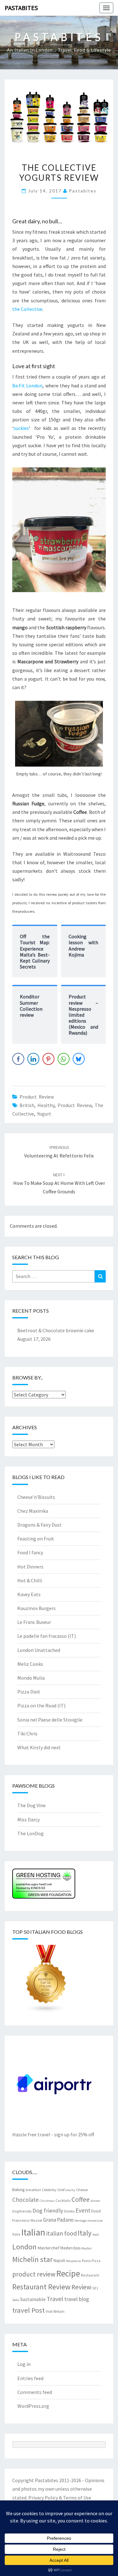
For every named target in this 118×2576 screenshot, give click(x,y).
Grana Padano (58, 2220)
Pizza (96, 2261)
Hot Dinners (30, 1567)
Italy (85, 2233)
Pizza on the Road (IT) (41, 1705)
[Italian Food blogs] (46, 1981)
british (27, 1105)
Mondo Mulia (31, 1678)
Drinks (69, 2211)
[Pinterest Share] (48, 1059)
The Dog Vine (31, 1805)
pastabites (83, 191)
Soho (16, 2300)
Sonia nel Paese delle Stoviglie (50, 1720)
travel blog (77, 2299)
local (96, 2234)
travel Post (28, 2310)
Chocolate (25, 2200)
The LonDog (31, 1833)
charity (70, 2190)
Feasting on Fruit (36, 1539)
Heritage (81, 2221)
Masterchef (48, 2248)
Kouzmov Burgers (37, 1608)
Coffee (81, 2199)
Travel (55, 2299)
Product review (37, 1097)
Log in (24, 2364)
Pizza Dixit (29, 1692)
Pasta (86, 2261)
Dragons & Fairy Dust (39, 1525)
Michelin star (32, 2259)
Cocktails (63, 2200)
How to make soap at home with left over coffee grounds (59, 1183)
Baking (18, 2190)
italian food (62, 2233)
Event (83, 2210)
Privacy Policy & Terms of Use (60, 2498)
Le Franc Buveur (34, 1622)
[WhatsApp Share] (64, 1059)
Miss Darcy (28, 1819)
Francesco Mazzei (27, 2220)
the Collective (27, 309)
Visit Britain (55, 2311)
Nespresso (73, 2261)
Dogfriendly (22, 2211)
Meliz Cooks (30, 1664)
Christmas (47, 2201)
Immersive (95, 2221)
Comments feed (35, 2392)
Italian (33, 2232)
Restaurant (90, 2275)
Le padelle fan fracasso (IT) (47, 1636)
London (24, 2247)
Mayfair (87, 2248)
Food (96, 2211)
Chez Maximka (33, 1511)
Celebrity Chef (53, 2190)
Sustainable (33, 2299)
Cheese (82, 2190)
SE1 (95, 2288)
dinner (95, 2201)
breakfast (33, 2190)
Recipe (68, 2273)
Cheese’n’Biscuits (36, 1497)
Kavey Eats (29, 1594)
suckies (21, 428)
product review (75, 1105)
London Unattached (39, 1650)
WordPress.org (33, 2406)
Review (81, 2287)
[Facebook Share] (18, 1059)
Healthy (46, 1105)
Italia (16, 2234)
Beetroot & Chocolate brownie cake (56, 1330)
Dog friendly (48, 2210)
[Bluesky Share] (79, 1059)
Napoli (59, 2260)
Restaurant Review (41, 2287)
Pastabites (21, 8)
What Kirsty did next (39, 1747)
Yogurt (44, 1114)
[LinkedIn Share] (33, 1059)
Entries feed (30, 2378)
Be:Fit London (27, 386)
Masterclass (70, 2248)
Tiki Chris (27, 1734)
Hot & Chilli (30, 1580)
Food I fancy (30, 1552)
